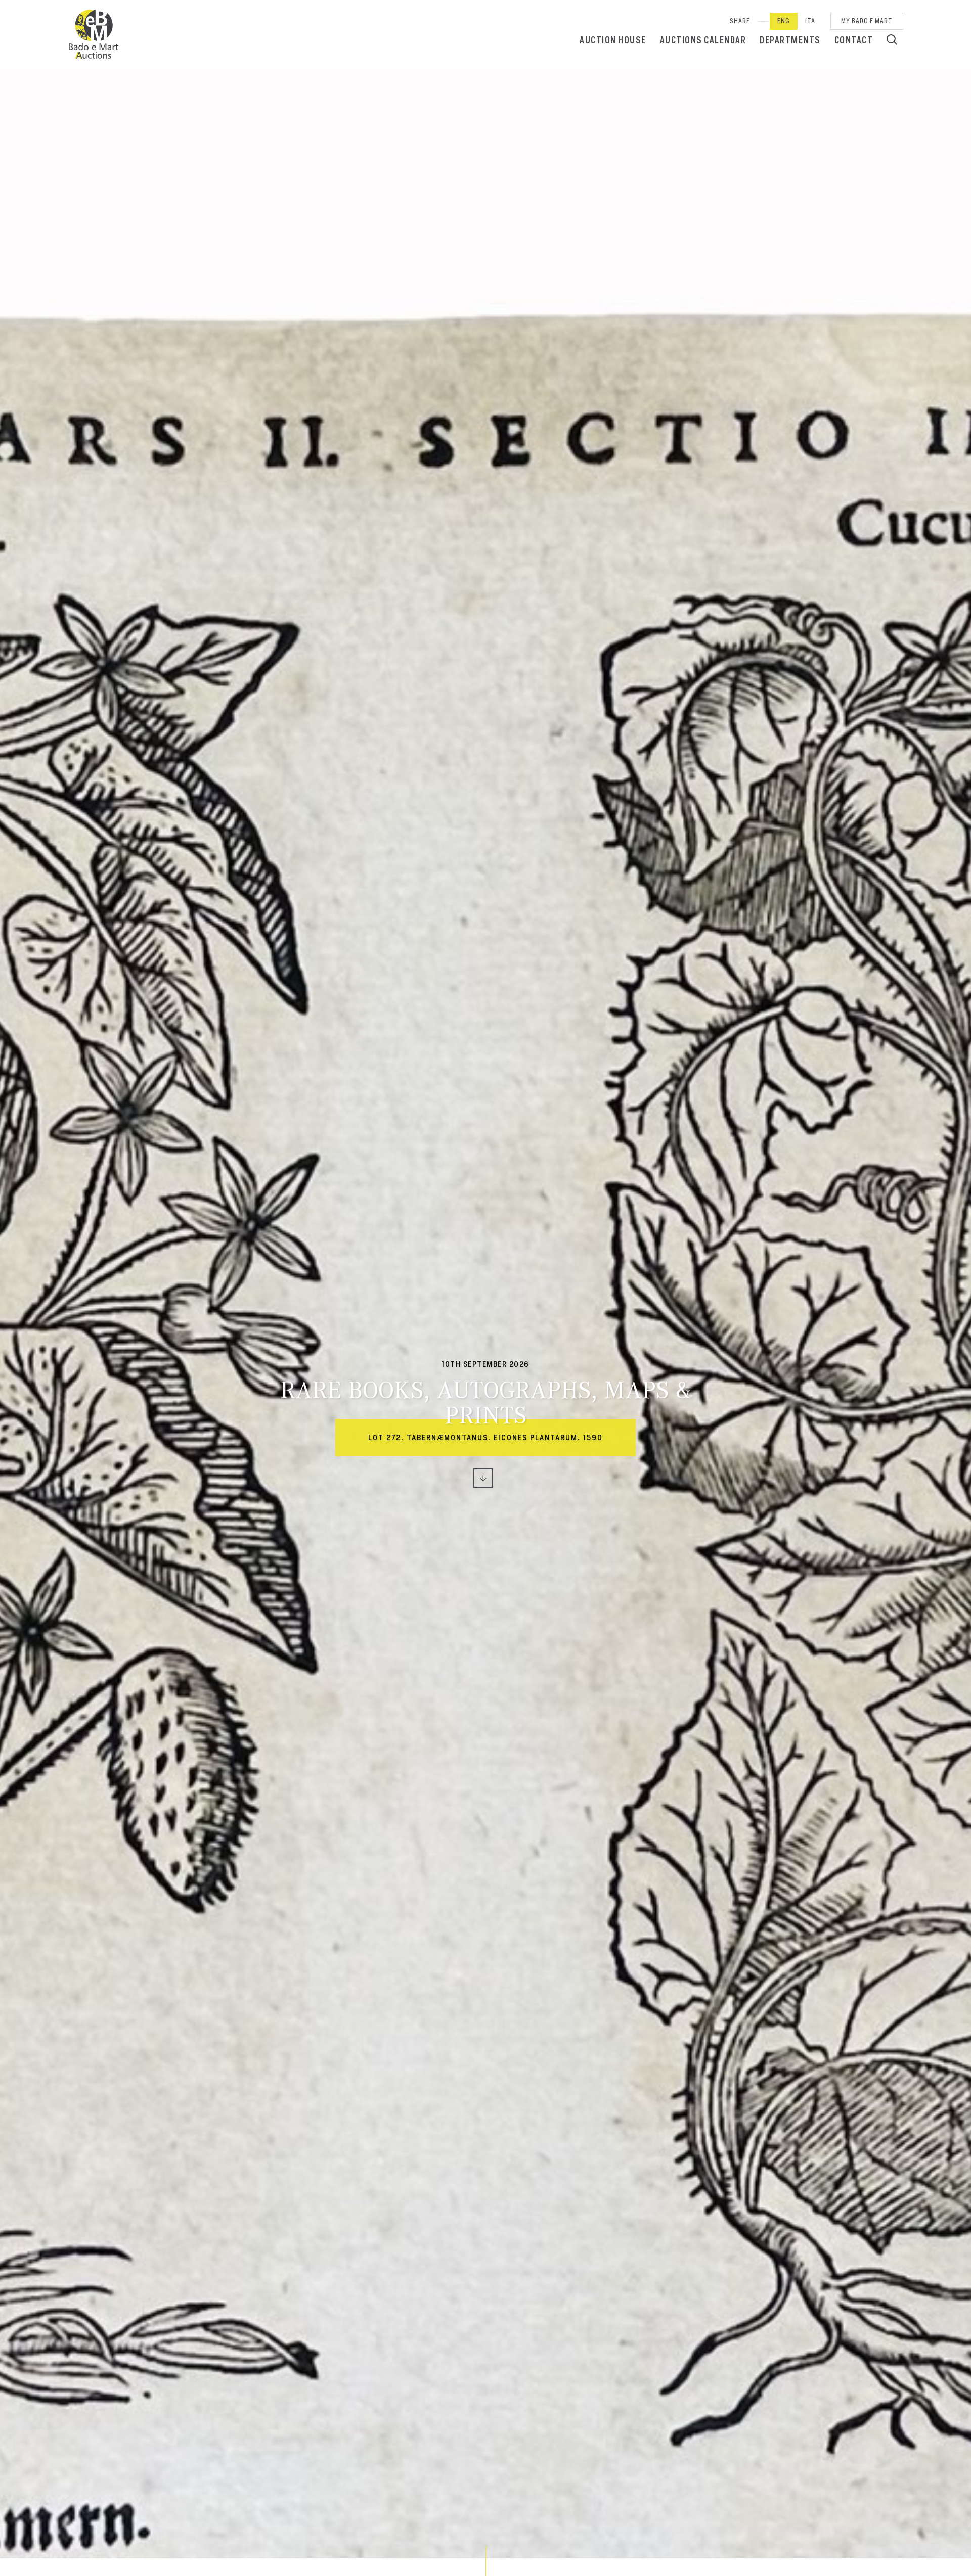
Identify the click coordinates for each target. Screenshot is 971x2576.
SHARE (740, 21)
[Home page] (94, 34)
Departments (790, 40)
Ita (810, 21)
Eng (784, 21)
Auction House (613, 40)
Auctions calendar (703, 40)
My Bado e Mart (867, 21)
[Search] (892, 39)
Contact (854, 40)
